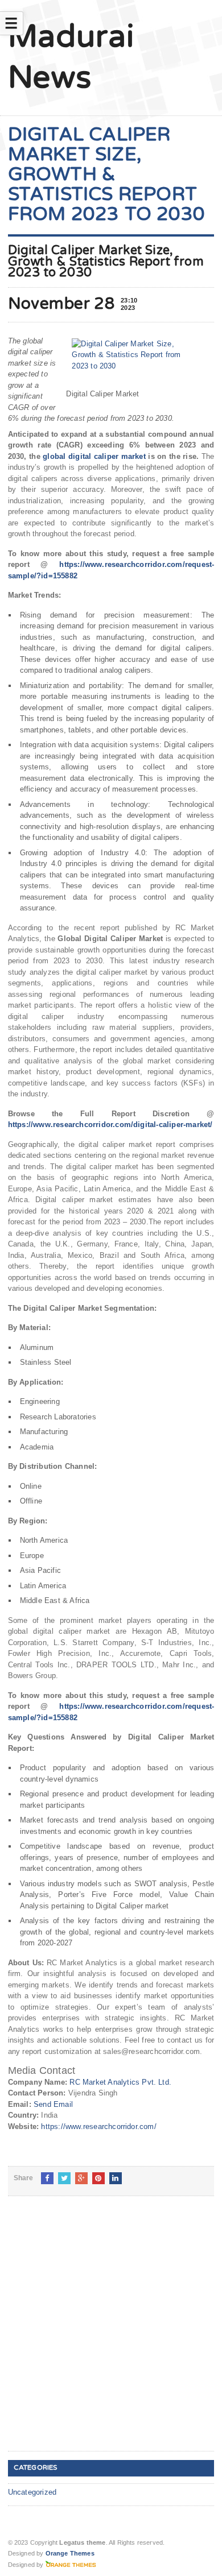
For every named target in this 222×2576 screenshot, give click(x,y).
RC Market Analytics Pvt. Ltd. (120, 2082)
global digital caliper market (94, 456)
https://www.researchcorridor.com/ (98, 2126)
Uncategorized (32, 2492)
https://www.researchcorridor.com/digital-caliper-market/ (110, 1125)
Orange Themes (70, 2553)
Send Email (53, 2104)
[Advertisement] (111, 2333)
